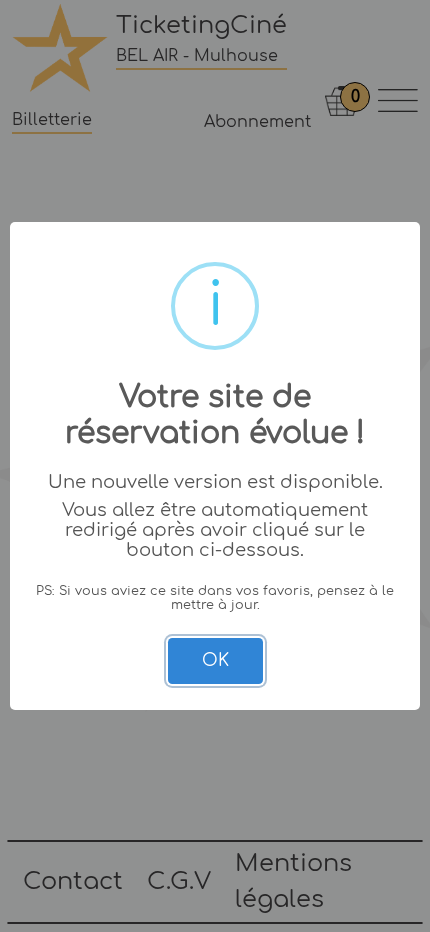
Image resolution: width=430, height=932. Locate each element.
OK (215, 660)
